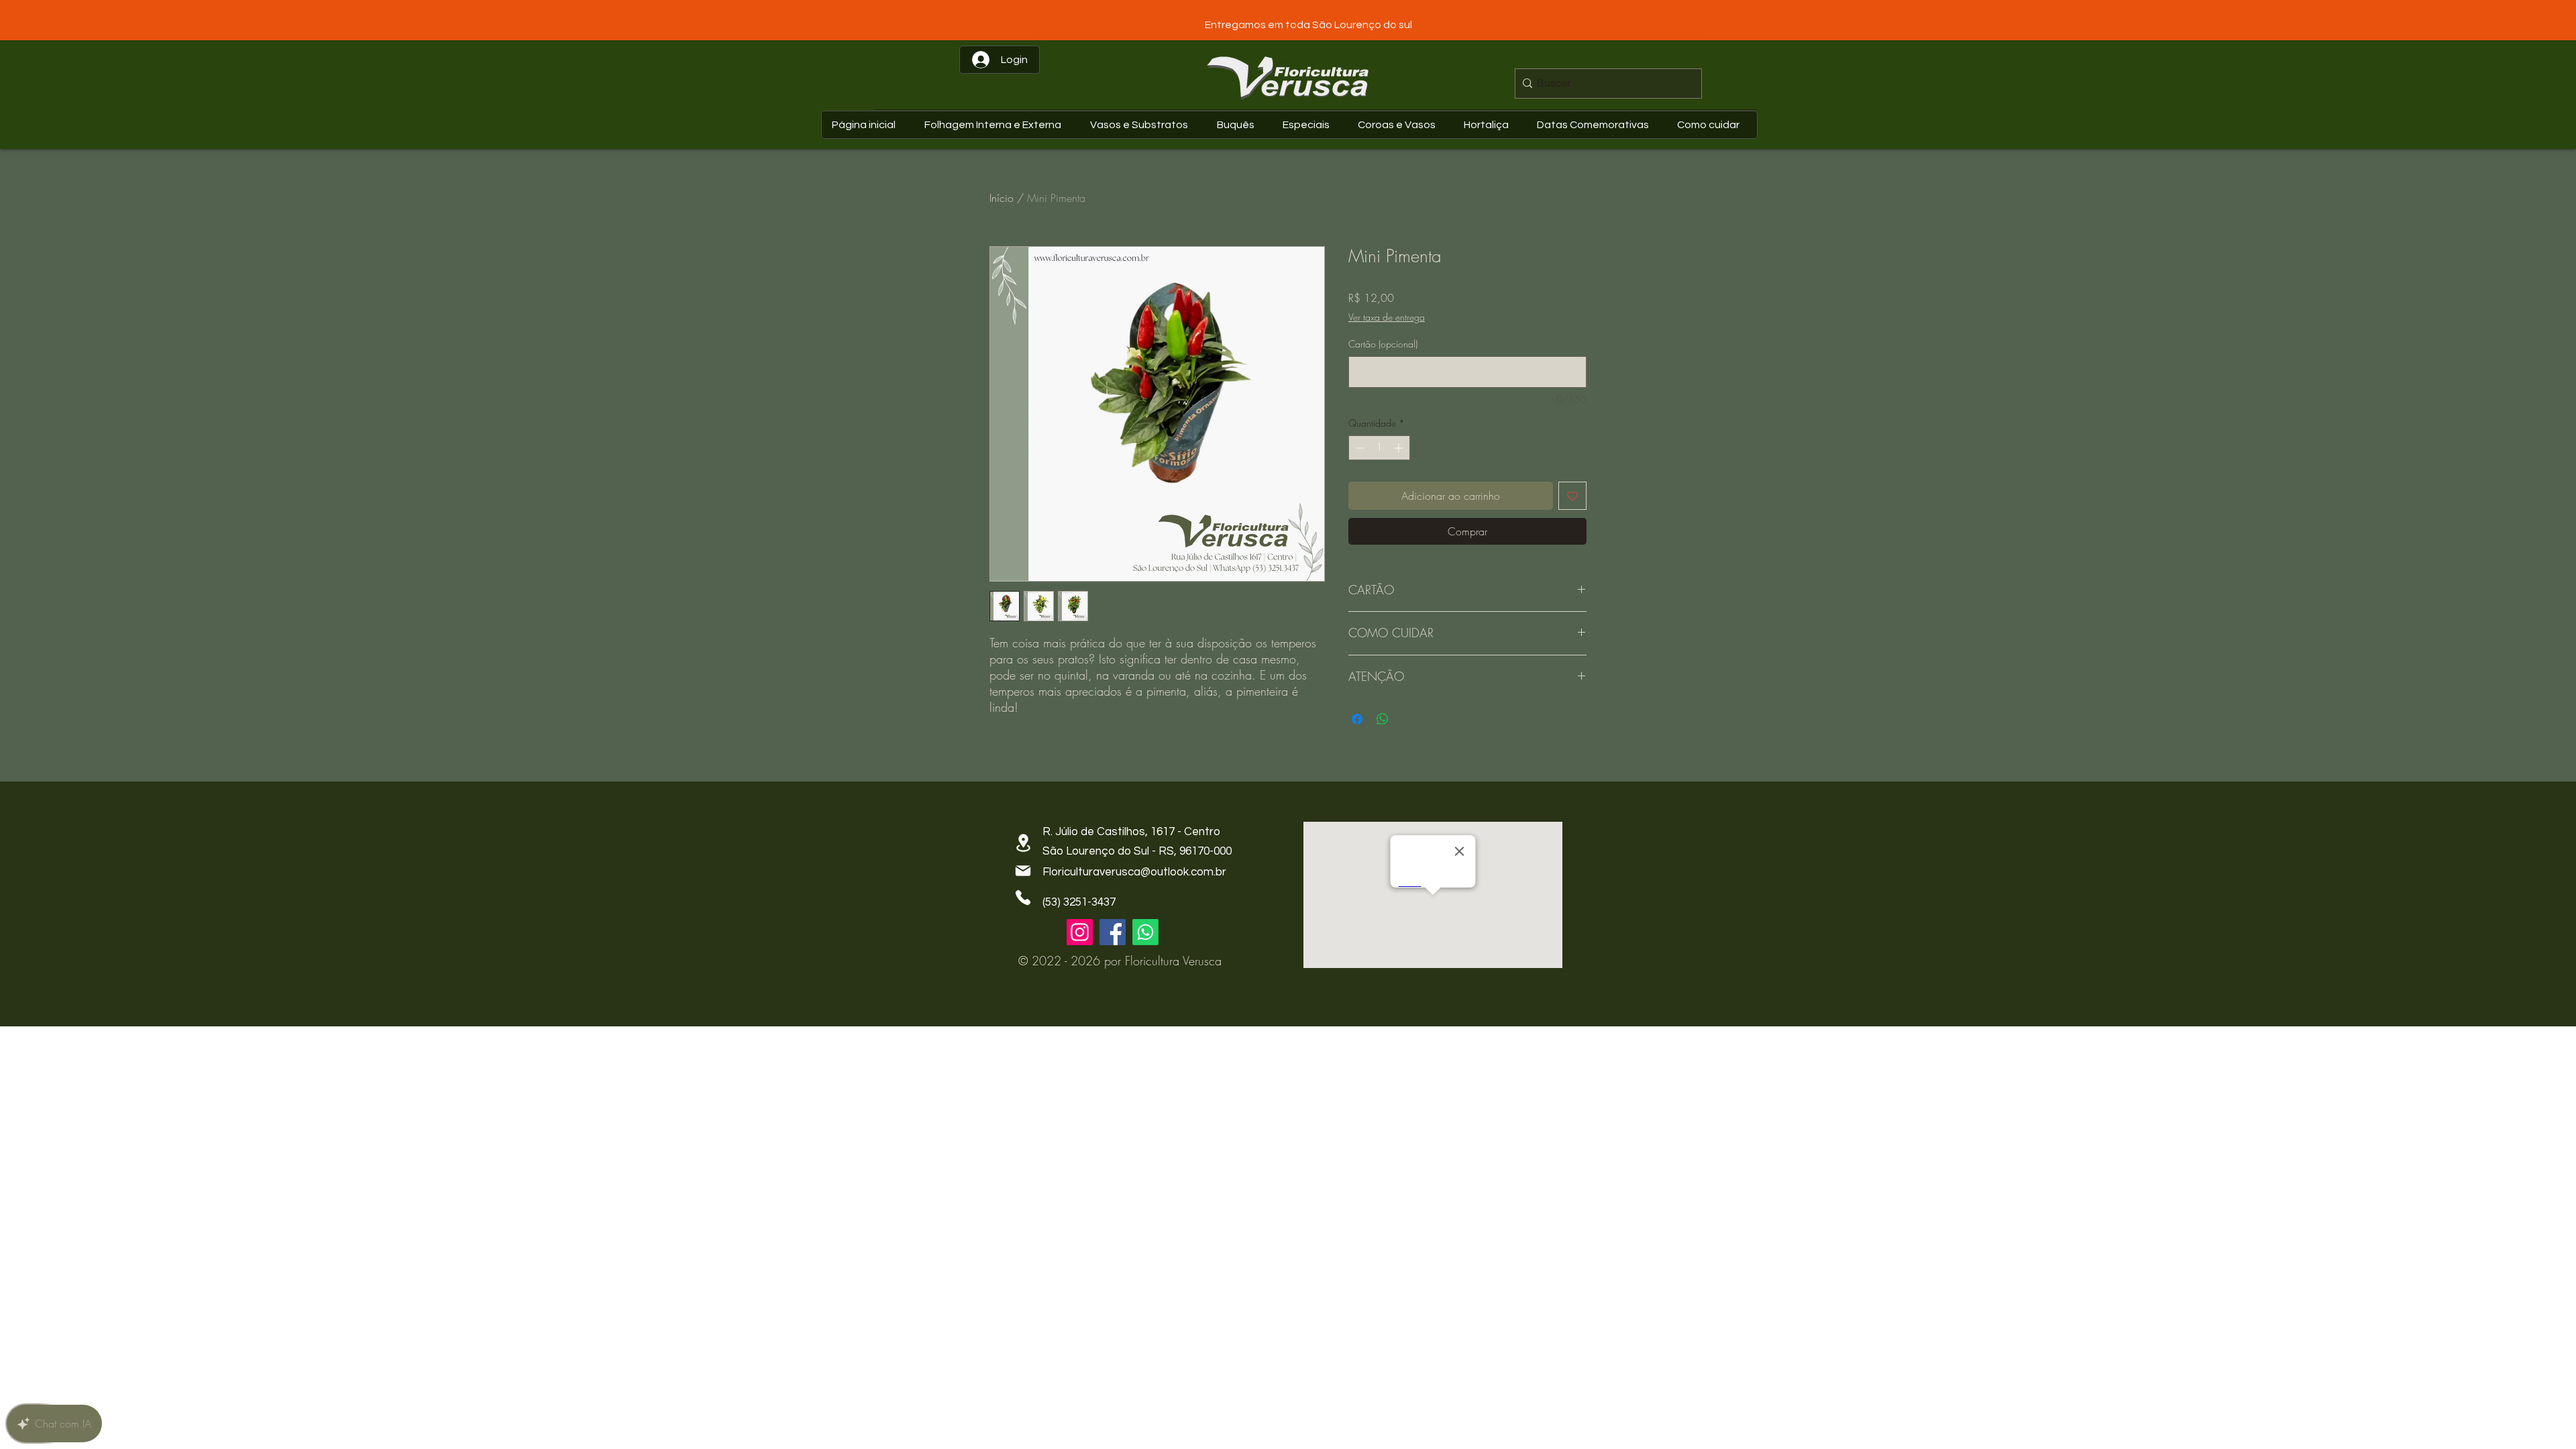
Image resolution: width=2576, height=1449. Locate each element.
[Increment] (1400, 448)
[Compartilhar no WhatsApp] (1383, 719)
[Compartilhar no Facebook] (1357, 719)
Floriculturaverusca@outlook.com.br (1134, 872)
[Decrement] (1359, 448)
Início (1002, 198)
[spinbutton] (1379, 448)
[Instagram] (1080, 932)
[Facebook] (1113, 932)
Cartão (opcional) (1383, 344)
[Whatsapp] (1145, 932)
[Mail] (1023, 871)
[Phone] (1023, 898)
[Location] (1023, 843)
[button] (1596, 125)
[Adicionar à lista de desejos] (1572, 496)
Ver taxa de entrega (1387, 317)
